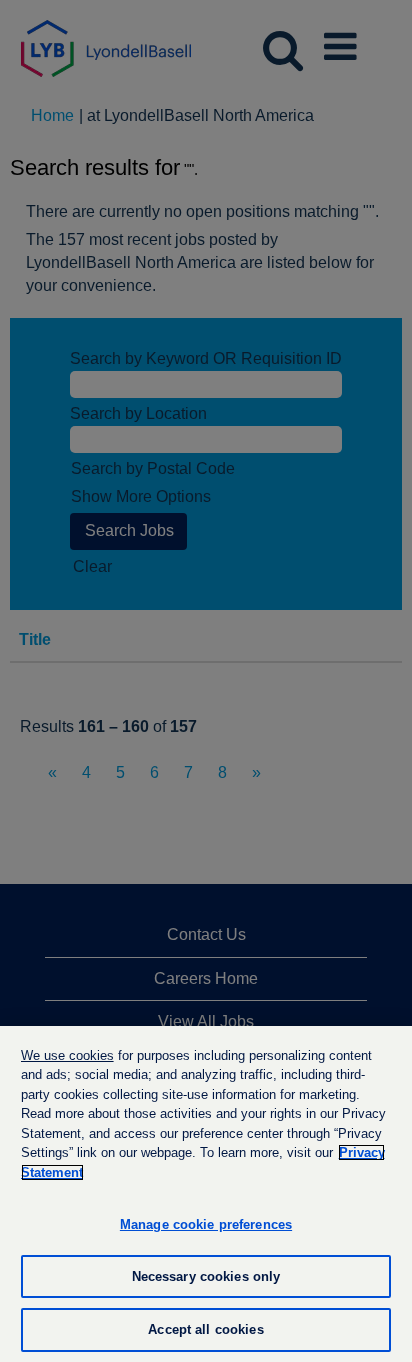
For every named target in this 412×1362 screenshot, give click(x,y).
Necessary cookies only (206, 1276)
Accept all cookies (205, 1329)
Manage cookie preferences (206, 1224)
